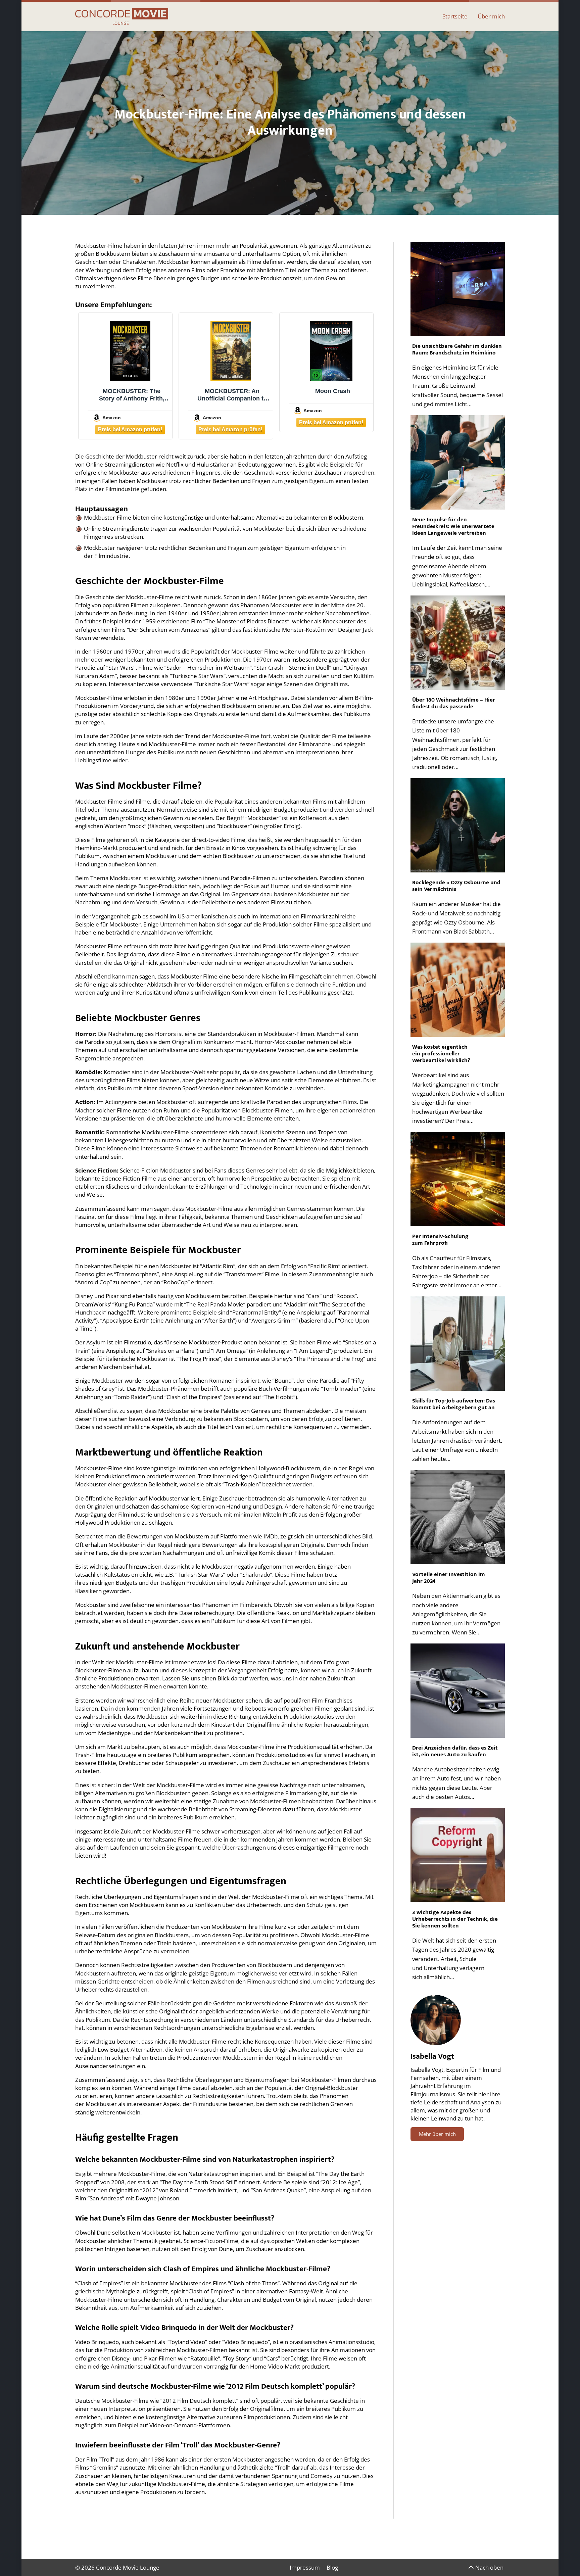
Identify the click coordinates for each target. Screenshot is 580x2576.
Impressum (305, 2567)
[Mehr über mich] (436, 2020)
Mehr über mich (437, 2134)
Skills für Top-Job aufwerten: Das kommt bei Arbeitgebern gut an (454, 1404)
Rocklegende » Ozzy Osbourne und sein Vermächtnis (456, 886)
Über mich (491, 16)
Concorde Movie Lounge (128, 2567)
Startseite (455, 16)
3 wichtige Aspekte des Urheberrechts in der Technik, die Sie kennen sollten (455, 1919)
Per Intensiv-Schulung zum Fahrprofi (440, 1240)
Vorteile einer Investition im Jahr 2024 (449, 1578)
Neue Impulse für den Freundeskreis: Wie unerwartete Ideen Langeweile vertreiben (453, 526)
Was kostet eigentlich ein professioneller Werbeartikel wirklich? (442, 1054)
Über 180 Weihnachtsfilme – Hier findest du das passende (454, 703)
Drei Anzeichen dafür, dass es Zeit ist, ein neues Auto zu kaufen (455, 1751)
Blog (332, 2567)
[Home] (122, 16)
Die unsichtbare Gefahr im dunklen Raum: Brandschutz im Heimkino (457, 349)
